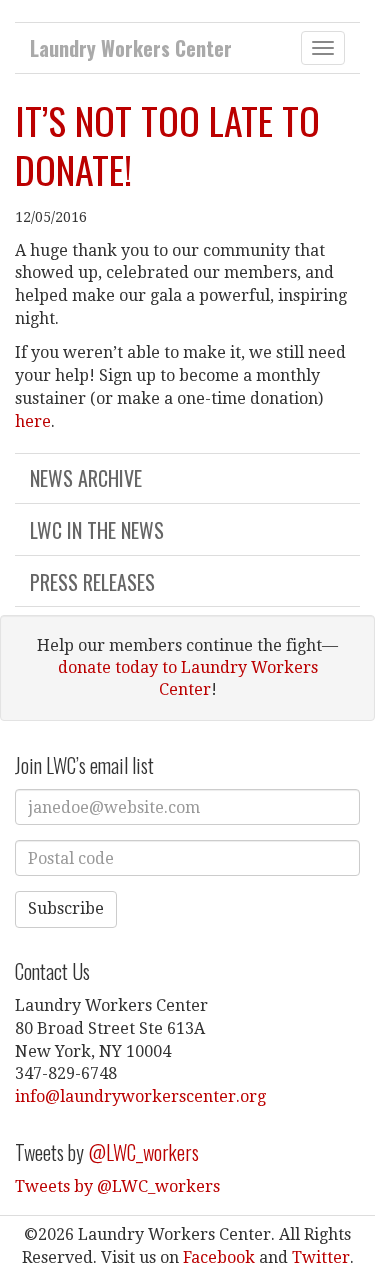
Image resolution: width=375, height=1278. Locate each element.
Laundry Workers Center (131, 48)
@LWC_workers (143, 1152)
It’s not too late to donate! (167, 144)
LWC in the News (97, 530)
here (33, 421)
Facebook (219, 1257)
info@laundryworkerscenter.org (140, 1096)
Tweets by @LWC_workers (117, 1186)
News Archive (86, 478)
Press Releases (92, 582)
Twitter (321, 1257)
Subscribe (66, 908)
